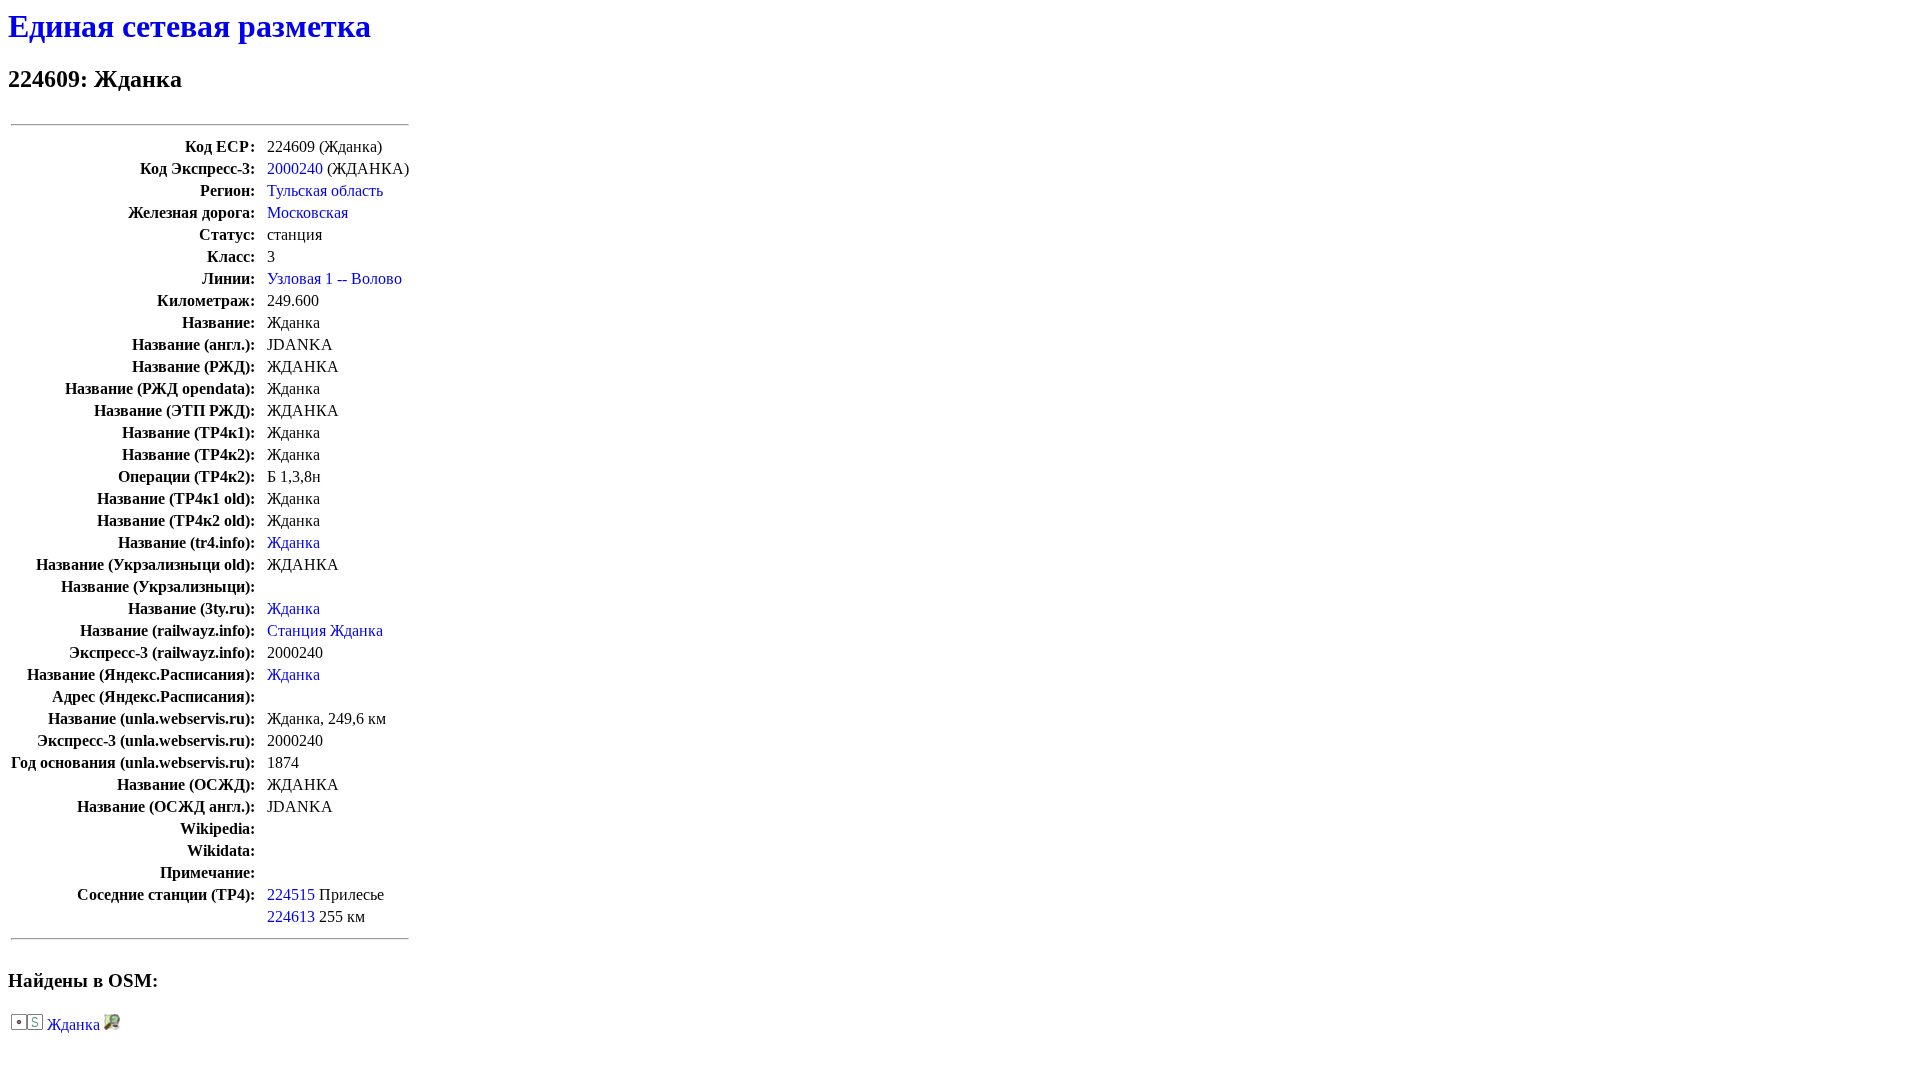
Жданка (293, 542)
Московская (307, 212)
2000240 (295, 168)
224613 (291, 916)
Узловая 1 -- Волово (334, 278)
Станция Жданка (325, 630)
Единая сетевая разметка (189, 26)
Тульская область (325, 190)
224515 (291, 894)
